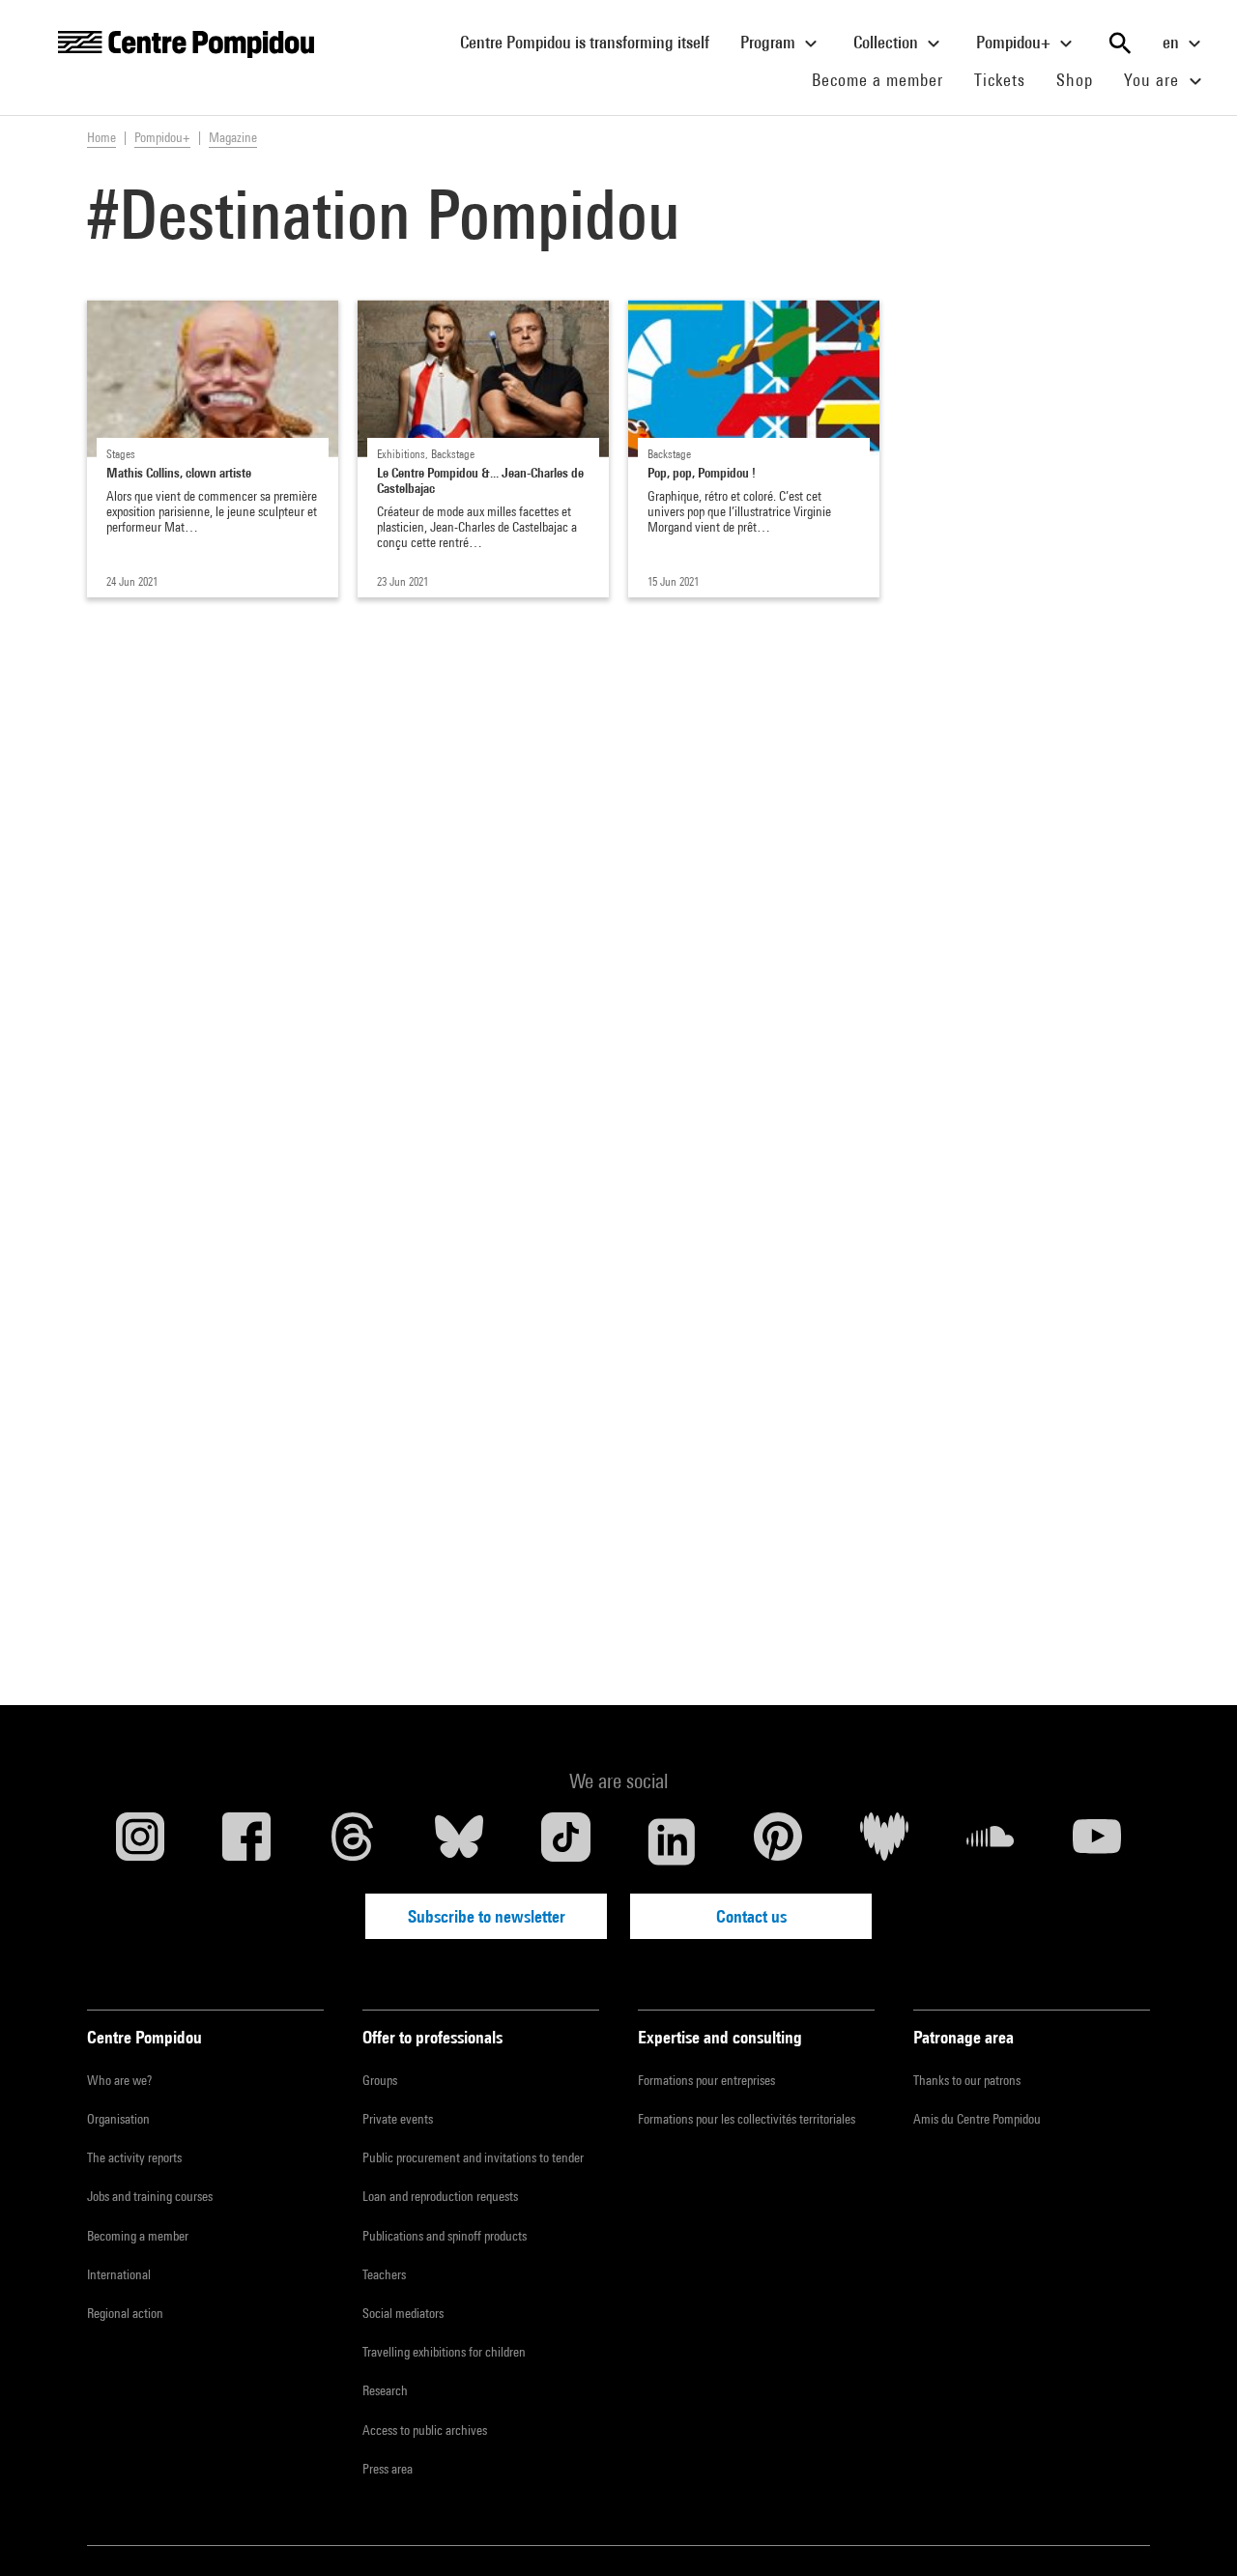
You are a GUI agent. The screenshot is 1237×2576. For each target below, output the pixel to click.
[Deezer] (884, 1841)
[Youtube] (1097, 1841)
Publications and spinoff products (445, 2236)
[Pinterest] (778, 1841)
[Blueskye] (459, 1841)
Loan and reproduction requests (440, 2196)
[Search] (1120, 43)
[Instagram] (140, 1841)
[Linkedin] (672, 1841)
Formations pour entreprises (706, 2080)
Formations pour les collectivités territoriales (747, 2119)
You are (1154, 80)
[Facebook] (246, 1841)
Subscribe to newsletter (487, 1916)
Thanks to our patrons (967, 2080)
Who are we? (119, 2080)
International (119, 2274)
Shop (1082, 79)
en (1173, 42)
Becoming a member (138, 2236)
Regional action (125, 2313)
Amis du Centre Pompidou (977, 2119)
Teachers (384, 2274)
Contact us (751, 1916)
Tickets (1000, 80)
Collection (888, 42)
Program (770, 42)
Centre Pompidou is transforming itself (592, 42)
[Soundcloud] (991, 1841)
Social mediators (403, 2313)
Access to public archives (425, 2430)
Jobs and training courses (150, 2196)
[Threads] (353, 1841)
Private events (398, 2119)
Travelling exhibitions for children (444, 2352)
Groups (380, 2080)
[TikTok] (565, 1841)
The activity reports (134, 2157)
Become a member (885, 79)
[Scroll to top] (1192, 2531)
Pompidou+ (1015, 42)
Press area (388, 2469)
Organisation (118, 2119)
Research (385, 2390)
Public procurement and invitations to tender (473, 2157)
